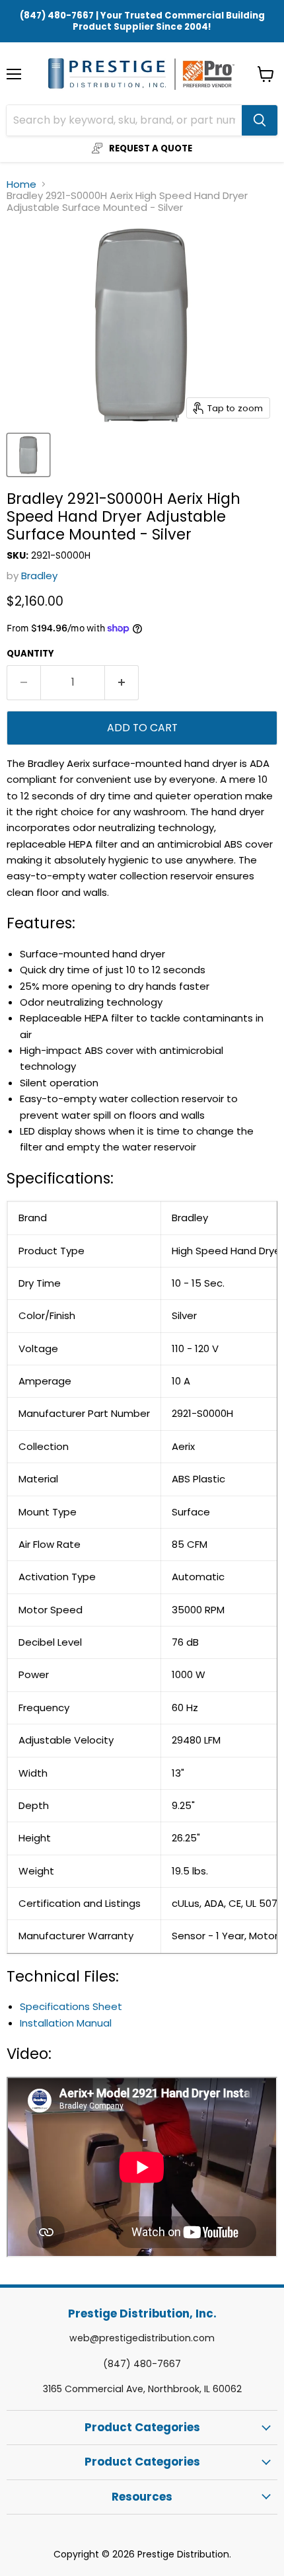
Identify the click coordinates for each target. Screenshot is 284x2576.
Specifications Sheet (71, 2006)
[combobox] (124, 120)
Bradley (39, 576)
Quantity (30, 654)
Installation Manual (66, 2023)
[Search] (260, 120)
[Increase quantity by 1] (122, 682)
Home (21, 184)
